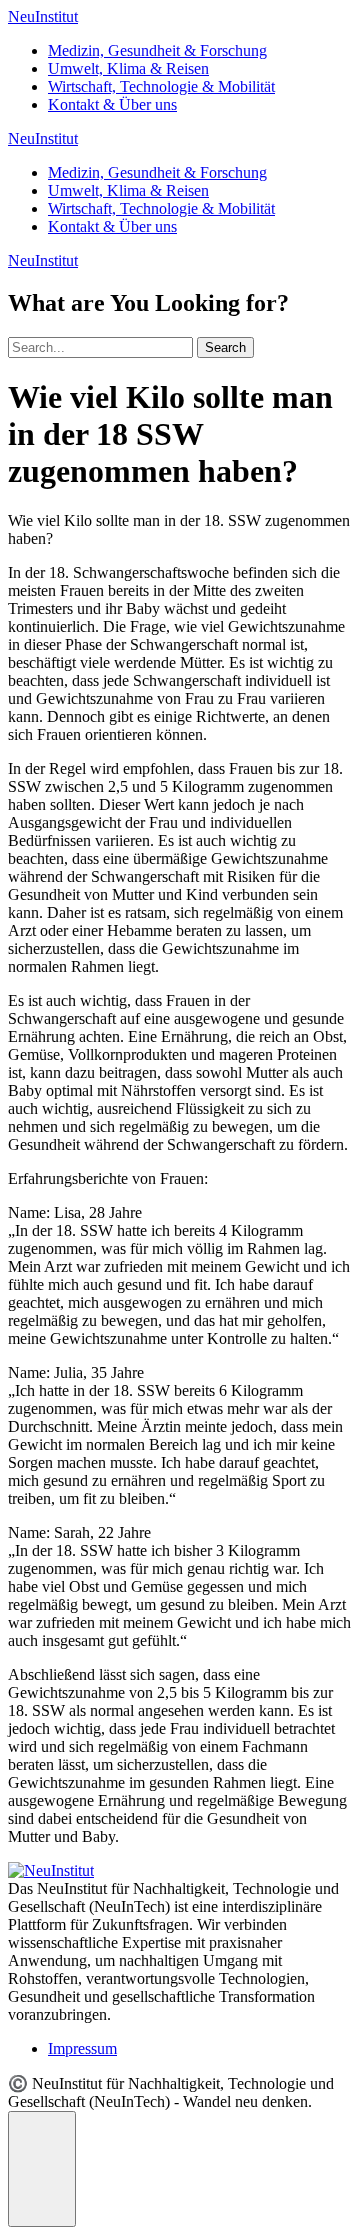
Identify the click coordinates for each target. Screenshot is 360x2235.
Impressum (82, 2048)
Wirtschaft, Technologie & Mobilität (161, 86)
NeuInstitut (43, 16)
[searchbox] (100, 347)
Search (225, 347)
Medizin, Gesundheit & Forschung (157, 50)
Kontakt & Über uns (112, 104)
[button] (42, 2169)
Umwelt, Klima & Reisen (128, 68)
